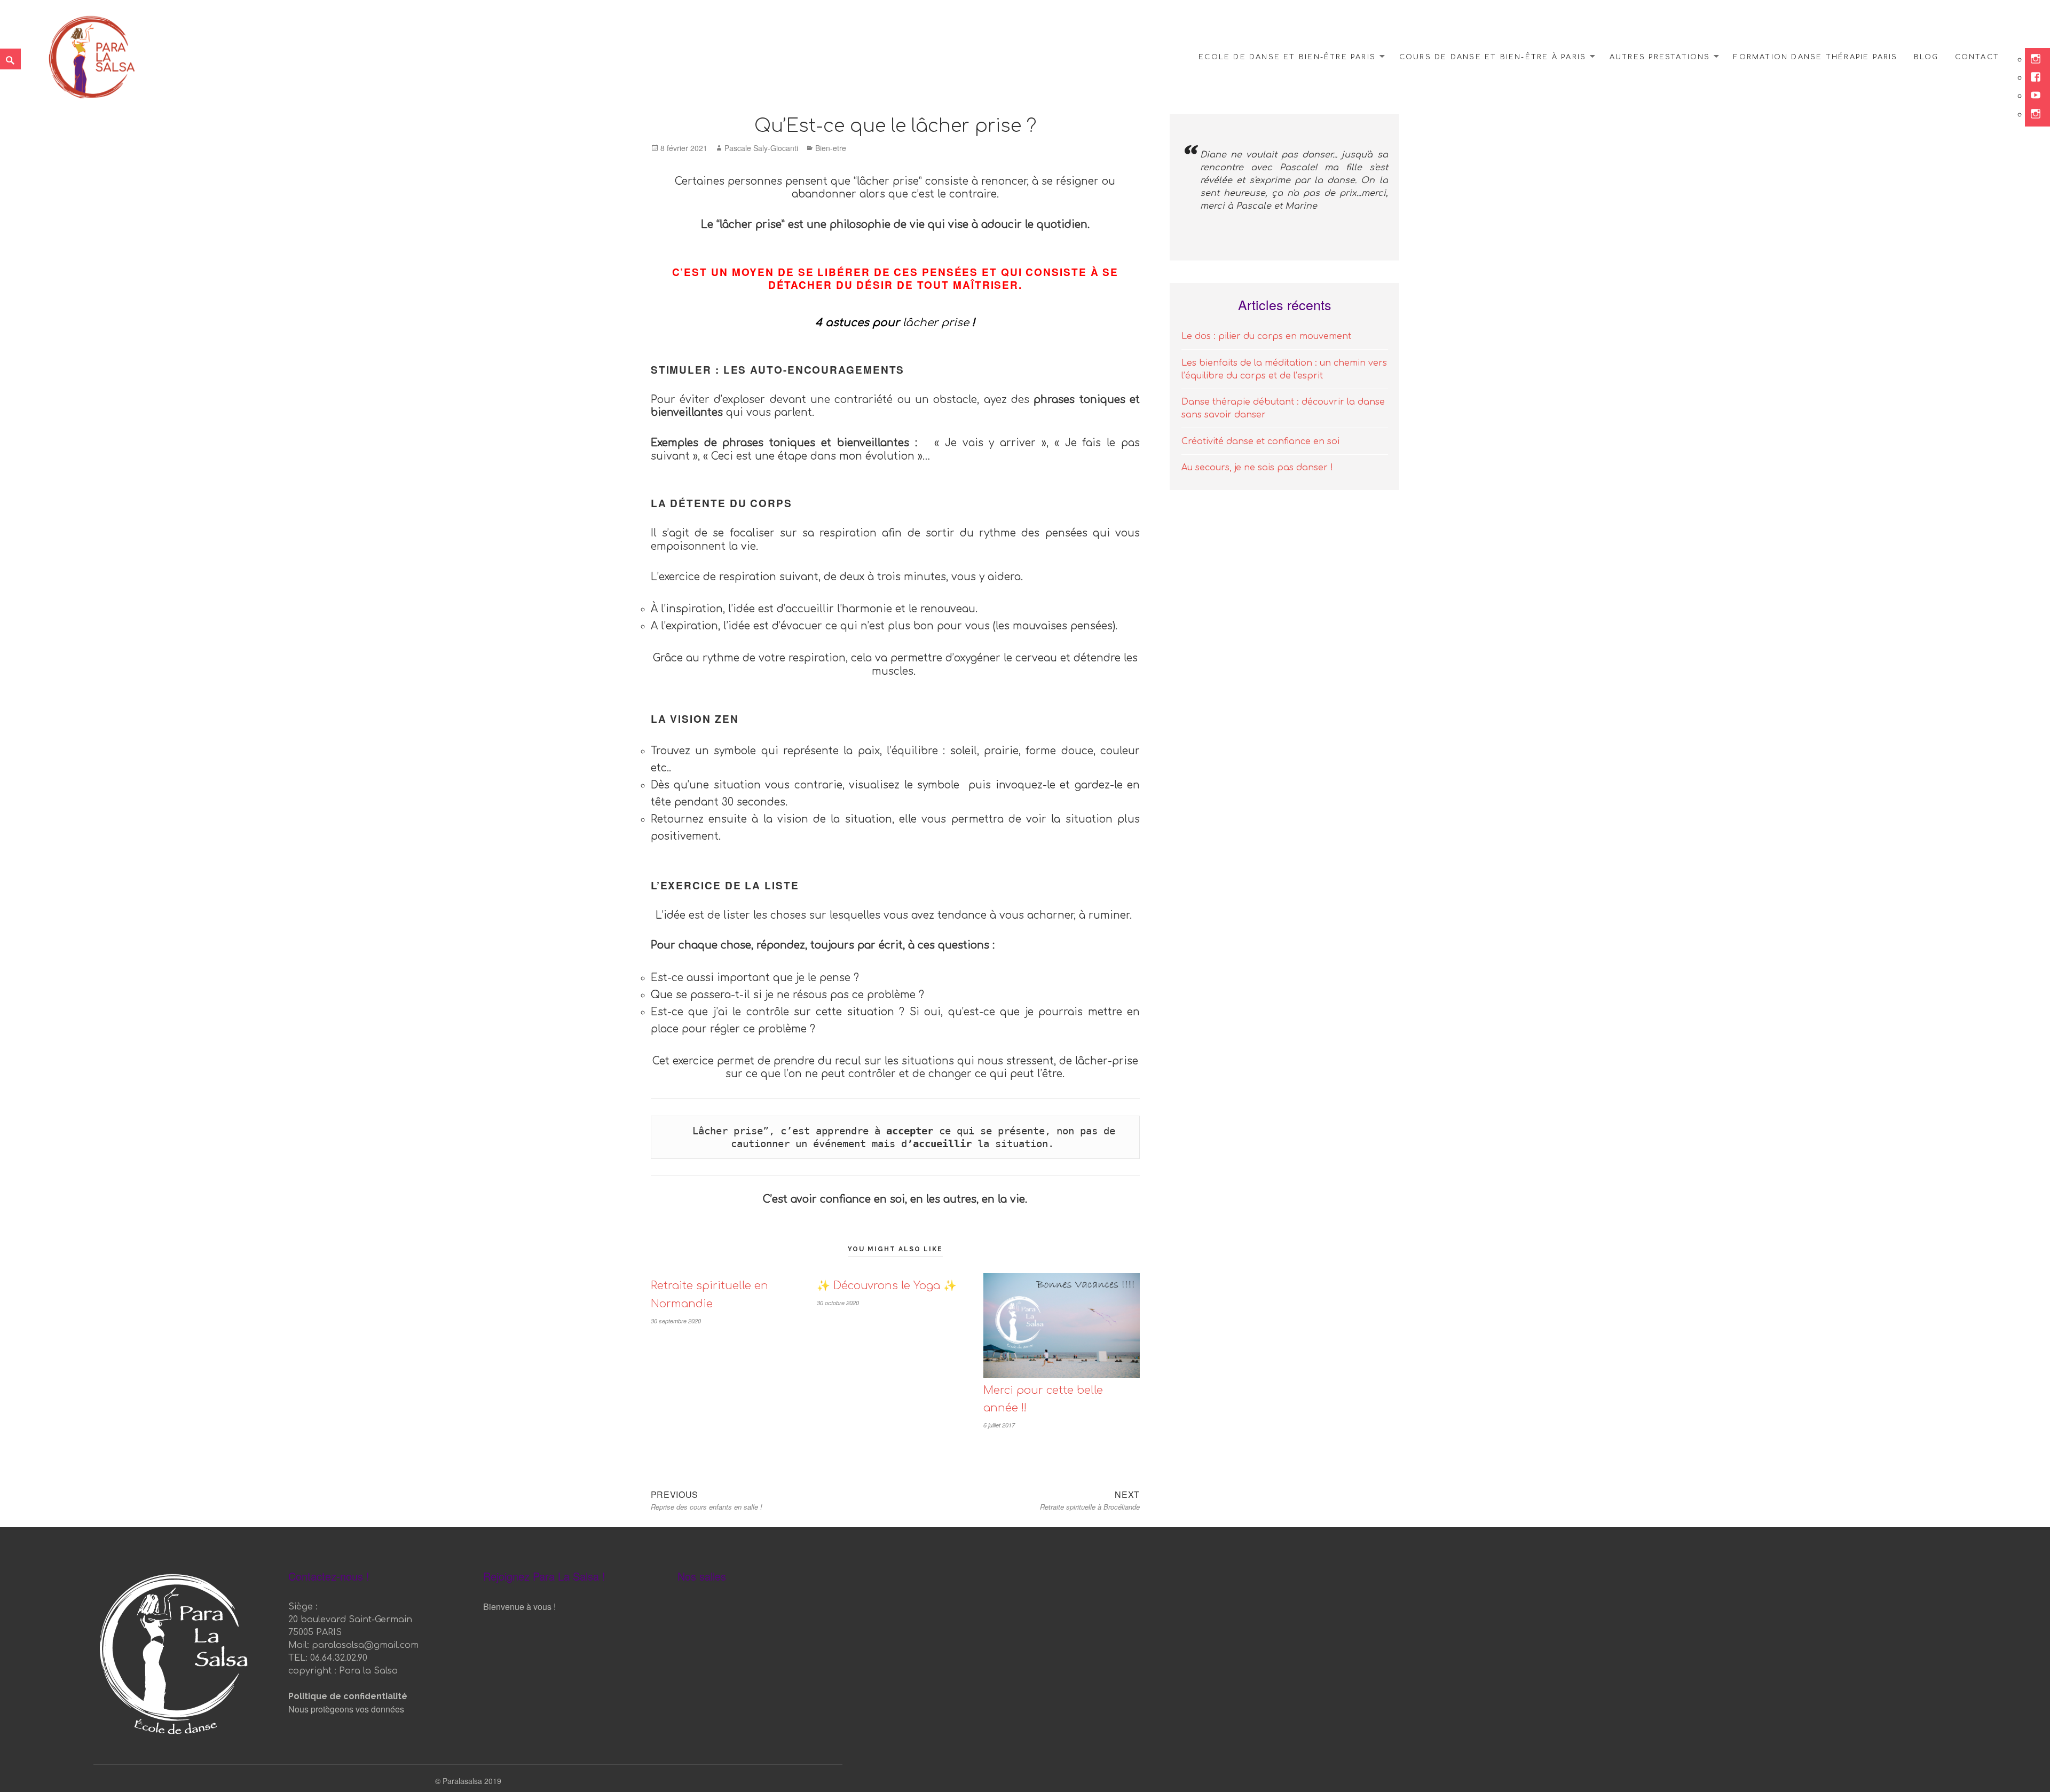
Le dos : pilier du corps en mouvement (1266, 336)
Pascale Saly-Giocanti (761, 148)
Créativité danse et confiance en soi (1260, 441)
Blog (1926, 57)
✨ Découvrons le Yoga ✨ (887, 1286)
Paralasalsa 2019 (472, 1781)
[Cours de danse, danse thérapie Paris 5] (92, 55)
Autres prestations (1660, 57)
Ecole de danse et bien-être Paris (1287, 57)
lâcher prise (936, 323)
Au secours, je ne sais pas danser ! (1257, 468)
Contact (1977, 57)
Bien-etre (831, 148)
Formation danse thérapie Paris (1815, 57)
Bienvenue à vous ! (519, 1607)
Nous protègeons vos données (346, 1709)
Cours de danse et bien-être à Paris (1493, 57)
